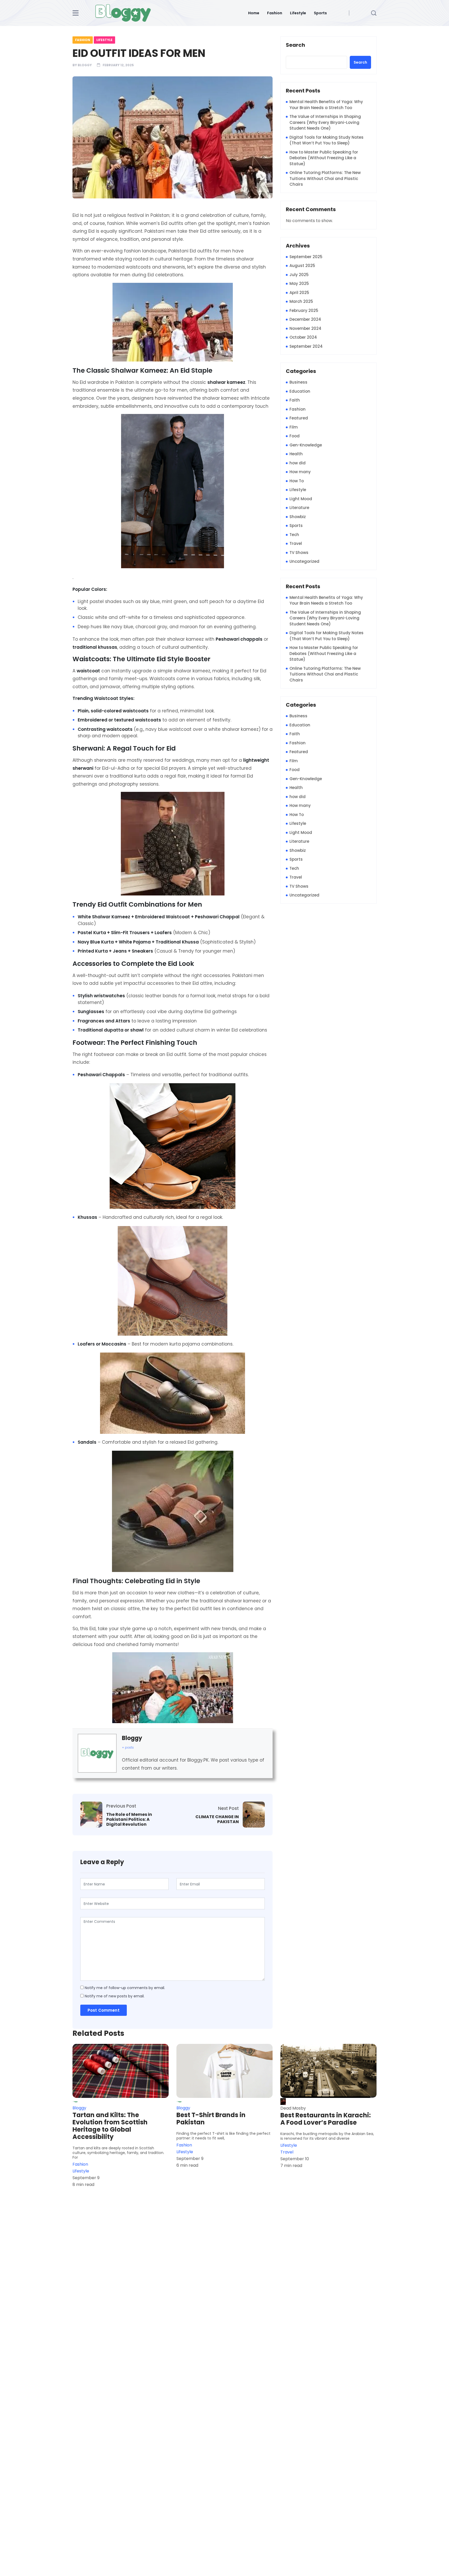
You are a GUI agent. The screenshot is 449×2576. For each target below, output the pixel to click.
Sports (320, 13)
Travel (296, 543)
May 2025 (299, 283)
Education (300, 391)
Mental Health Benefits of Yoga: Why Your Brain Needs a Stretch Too (326, 105)
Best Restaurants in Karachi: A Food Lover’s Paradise (326, 2119)
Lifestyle (298, 13)
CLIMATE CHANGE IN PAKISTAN (217, 1819)
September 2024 (306, 346)
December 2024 (305, 319)
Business (298, 382)
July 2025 (299, 275)
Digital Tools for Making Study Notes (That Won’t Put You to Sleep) (326, 140)
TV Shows (299, 553)
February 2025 (304, 310)
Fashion (275, 13)
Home (254, 13)
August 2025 (302, 266)
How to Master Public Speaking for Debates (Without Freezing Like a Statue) (324, 158)
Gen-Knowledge (306, 445)
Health (296, 454)
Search (295, 45)
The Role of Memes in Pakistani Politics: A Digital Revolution (129, 1819)
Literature (299, 508)
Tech (294, 535)
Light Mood (301, 499)
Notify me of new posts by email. (115, 1996)
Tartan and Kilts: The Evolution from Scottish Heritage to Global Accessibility (110, 2126)
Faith (295, 400)
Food (295, 436)
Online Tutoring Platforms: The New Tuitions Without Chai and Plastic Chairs (325, 178)
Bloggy (85, 65)
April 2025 (299, 293)
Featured (299, 418)
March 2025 (301, 301)
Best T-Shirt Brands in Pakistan (211, 2119)
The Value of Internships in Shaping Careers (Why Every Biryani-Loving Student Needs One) (325, 122)
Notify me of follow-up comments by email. (125, 1988)
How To (297, 481)
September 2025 (306, 257)
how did (298, 463)
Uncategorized (304, 561)
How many (300, 472)
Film (294, 427)
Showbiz (298, 517)
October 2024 (303, 337)
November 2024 (305, 328)
